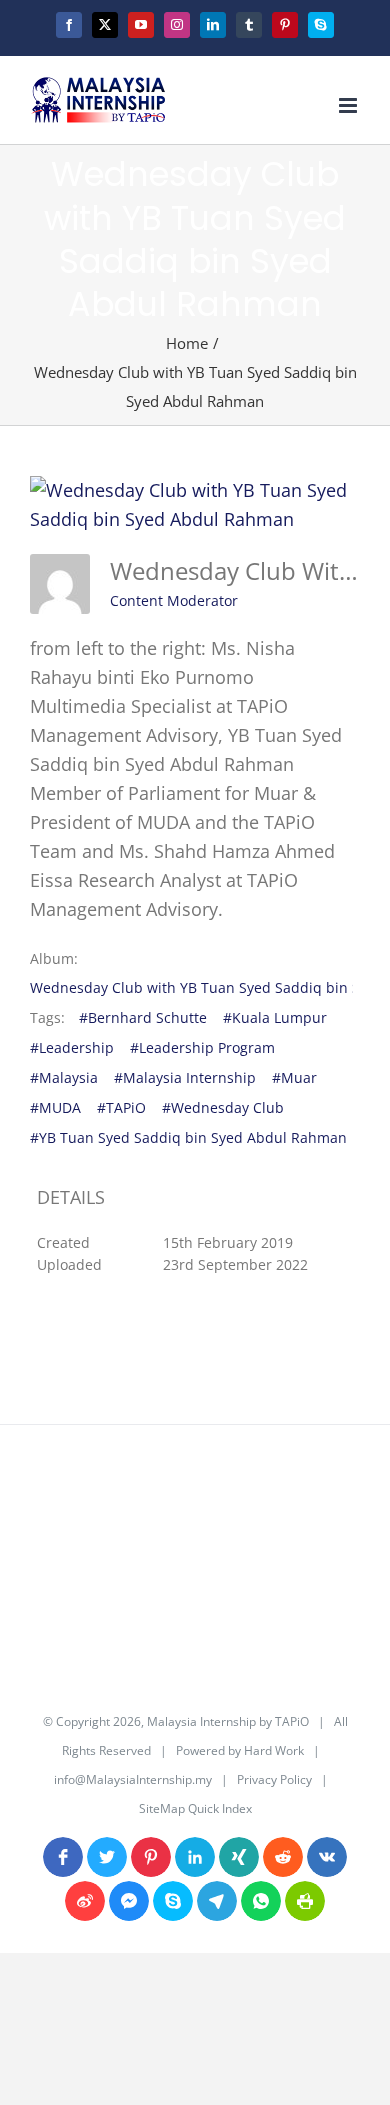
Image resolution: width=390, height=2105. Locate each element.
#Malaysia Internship (185, 1077)
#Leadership (72, 1047)
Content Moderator (174, 600)
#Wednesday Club (223, 1107)
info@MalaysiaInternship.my (133, 1779)
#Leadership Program (202, 1047)
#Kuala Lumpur (275, 1017)
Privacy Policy (274, 1779)
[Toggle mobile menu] (349, 105)
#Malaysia (64, 1077)
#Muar (294, 1077)
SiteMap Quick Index (195, 1808)
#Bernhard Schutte (143, 1017)
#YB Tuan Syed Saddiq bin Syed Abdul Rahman (188, 1137)
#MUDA (55, 1107)
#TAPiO (121, 1107)
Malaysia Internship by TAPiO (226, 1721)
